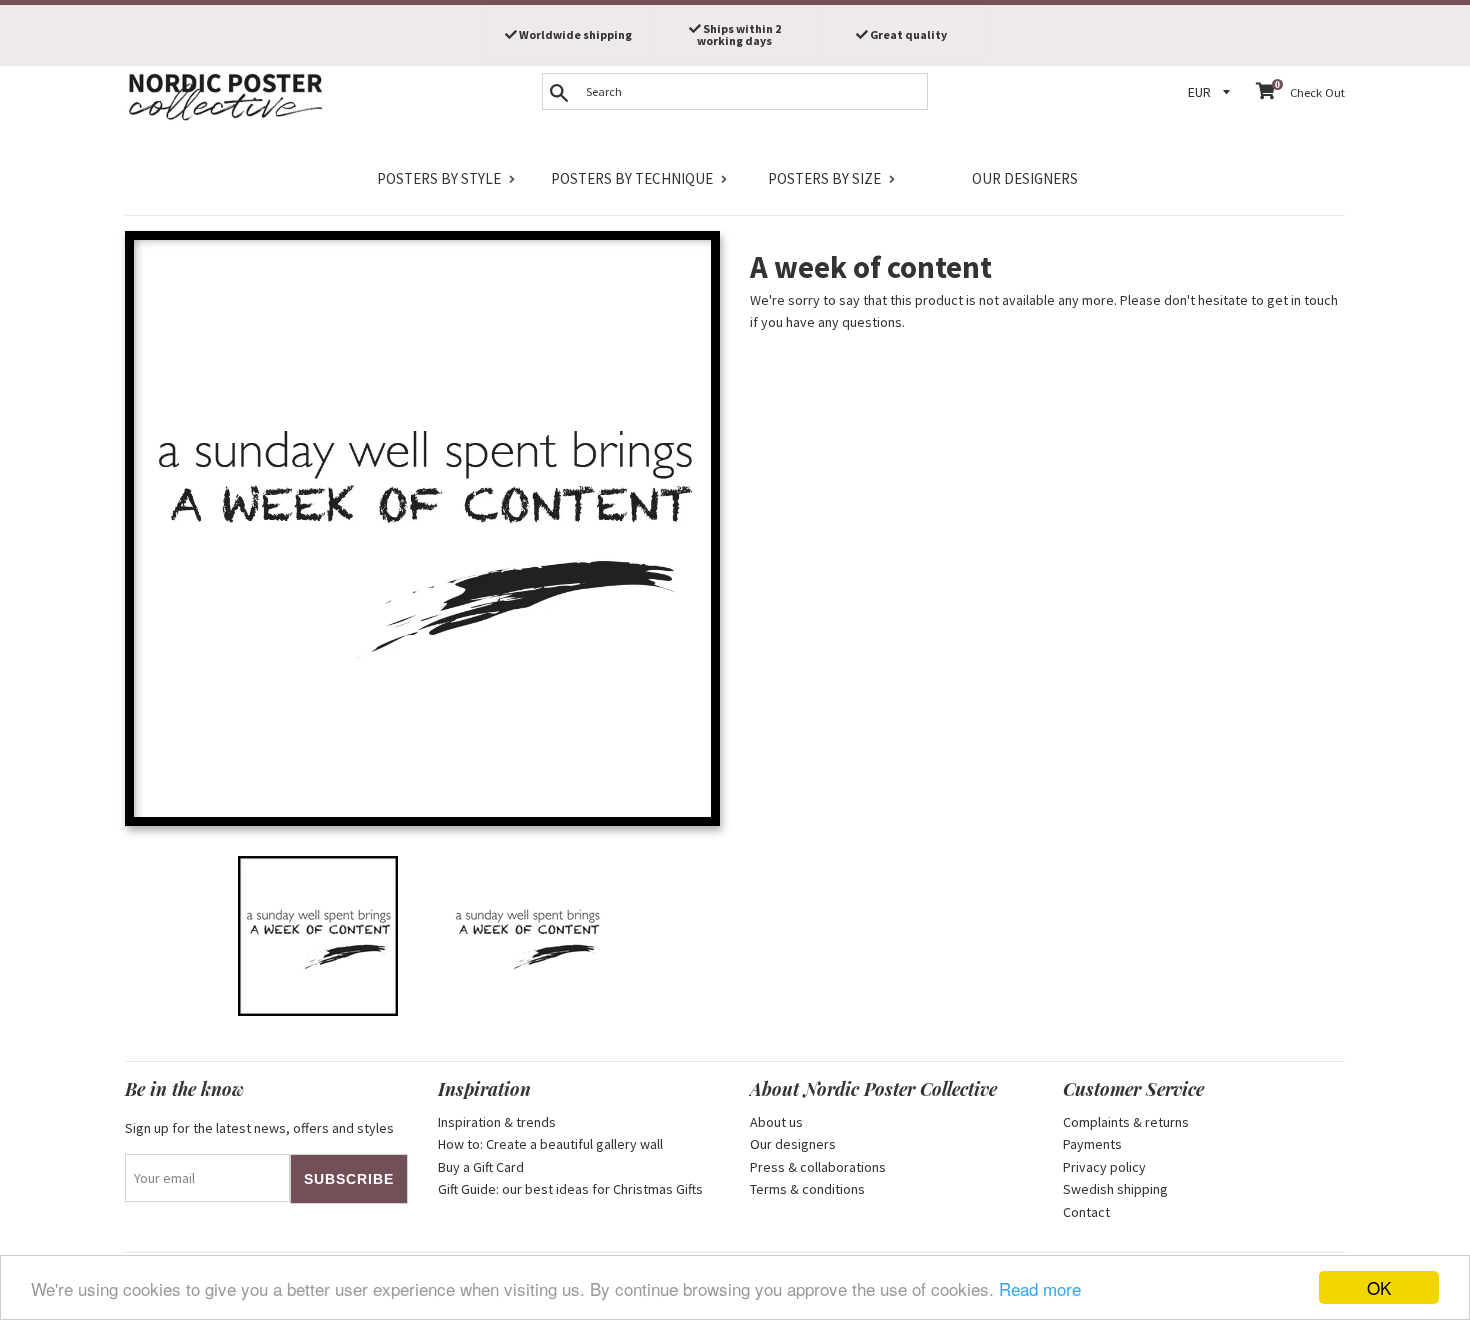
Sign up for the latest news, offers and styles (259, 1128)
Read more (1040, 1288)
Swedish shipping (1115, 1189)
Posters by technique (632, 178)
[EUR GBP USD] (1212, 92)
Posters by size (824, 178)
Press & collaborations (818, 1167)
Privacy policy (1104, 1167)
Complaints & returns (1126, 1122)
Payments (1092, 1144)
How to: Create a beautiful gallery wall (550, 1144)
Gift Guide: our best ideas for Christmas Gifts (570, 1189)
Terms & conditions (807, 1189)
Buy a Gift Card (481, 1167)
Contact (1086, 1212)
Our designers (1025, 178)
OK (1379, 1287)
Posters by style (439, 178)
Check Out (1317, 92)
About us (776, 1122)
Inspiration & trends (497, 1122)
